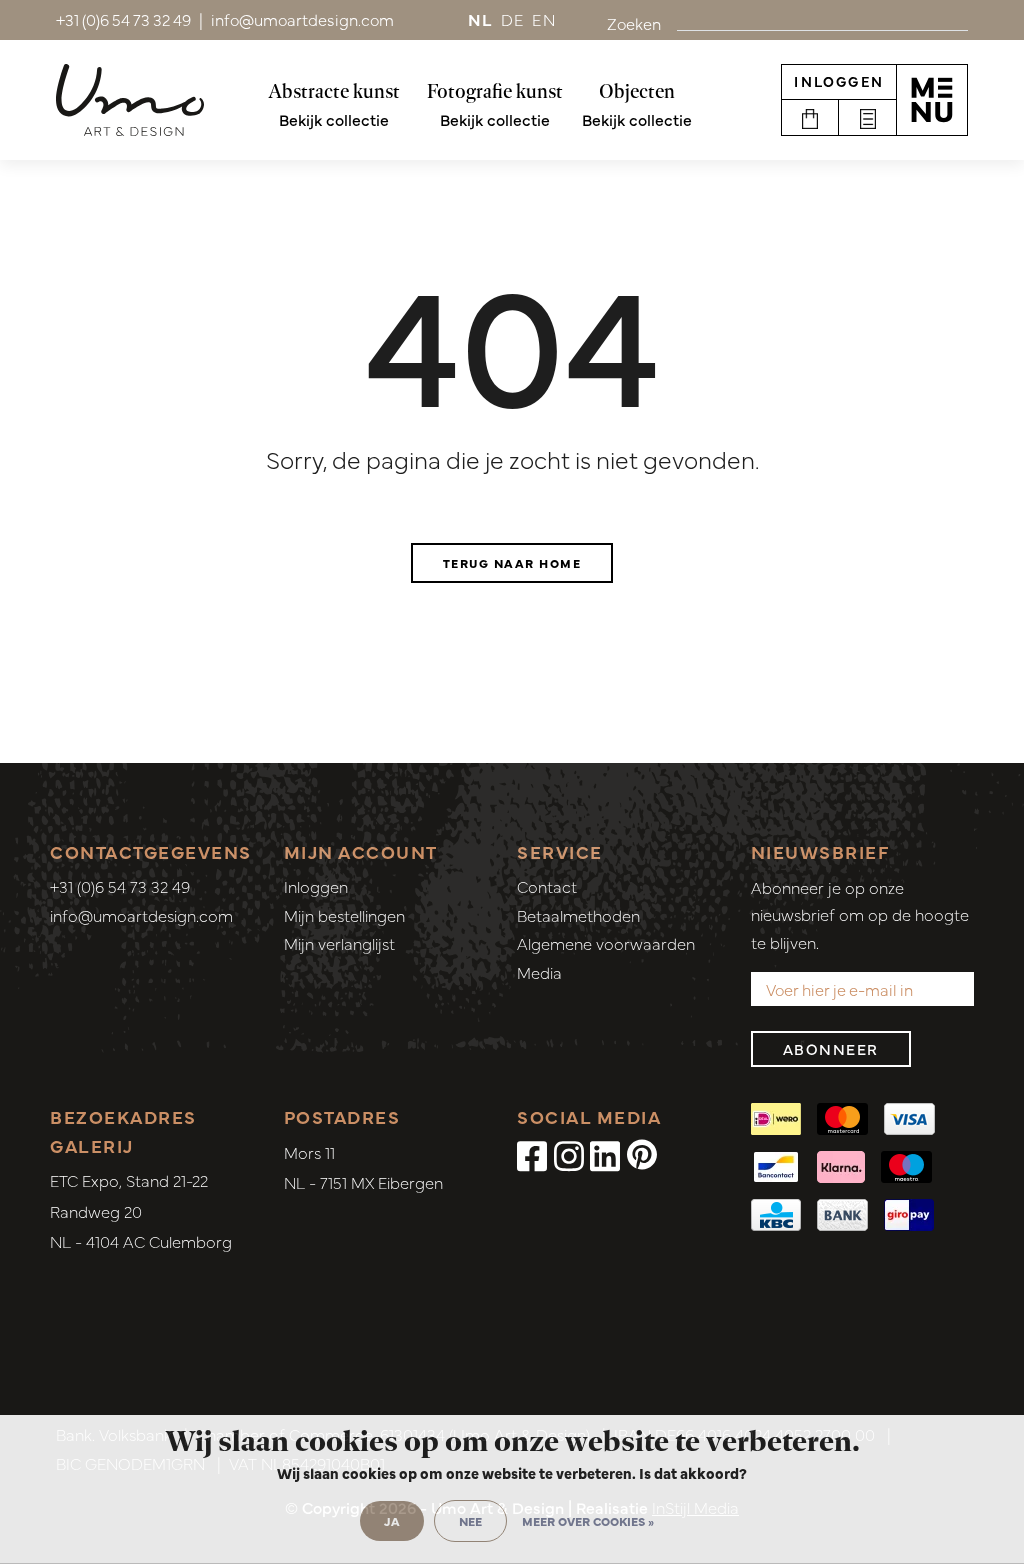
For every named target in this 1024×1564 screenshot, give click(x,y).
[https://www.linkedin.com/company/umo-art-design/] (605, 1154)
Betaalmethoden (578, 915)
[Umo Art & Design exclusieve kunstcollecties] (130, 100)
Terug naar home (512, 563)
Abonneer (831, 1048)
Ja (392, 1521)
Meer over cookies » (588, 1521)
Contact (547, 886)
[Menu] (932, 100)
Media (539, 972)
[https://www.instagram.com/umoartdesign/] (569, 1154)
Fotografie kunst (495, 91)
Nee (470, 1521)
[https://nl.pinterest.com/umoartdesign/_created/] (642, 1154)
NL (480, 19)
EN (544, 19)
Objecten (637, 91)
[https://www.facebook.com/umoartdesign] (532, 1154)
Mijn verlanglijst (339, 943)
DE (513, 19)
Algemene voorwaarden (606, 943)
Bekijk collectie (334, 119)
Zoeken (634, 23)
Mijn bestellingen (344, 915)
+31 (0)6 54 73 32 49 (120, 886)
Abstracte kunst (334, 91)
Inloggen (839, 81)
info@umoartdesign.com (141, 915)
